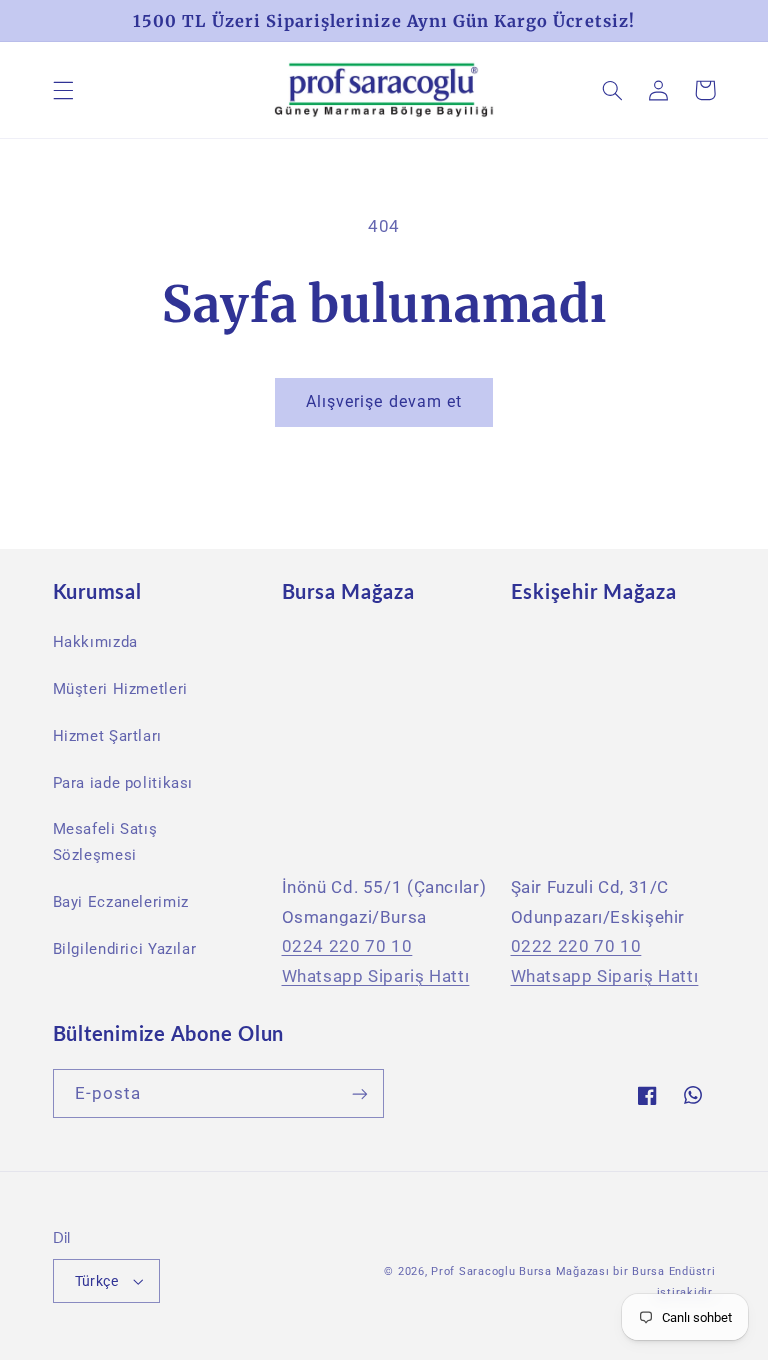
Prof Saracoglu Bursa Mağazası (520, 1271)
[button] (63, 90)
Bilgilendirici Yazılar (125, 949)
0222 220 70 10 (576, 946)
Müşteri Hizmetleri (120, 689)
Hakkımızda (95, 642)
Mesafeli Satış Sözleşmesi (105, 842)
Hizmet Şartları (107, 736)
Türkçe (97, 1281)
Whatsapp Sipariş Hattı (376, 976)
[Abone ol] (360, 1093)
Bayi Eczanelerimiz (121, 902)
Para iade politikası (123, 783)
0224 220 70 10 (347, 946)
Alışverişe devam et (384, 401)
